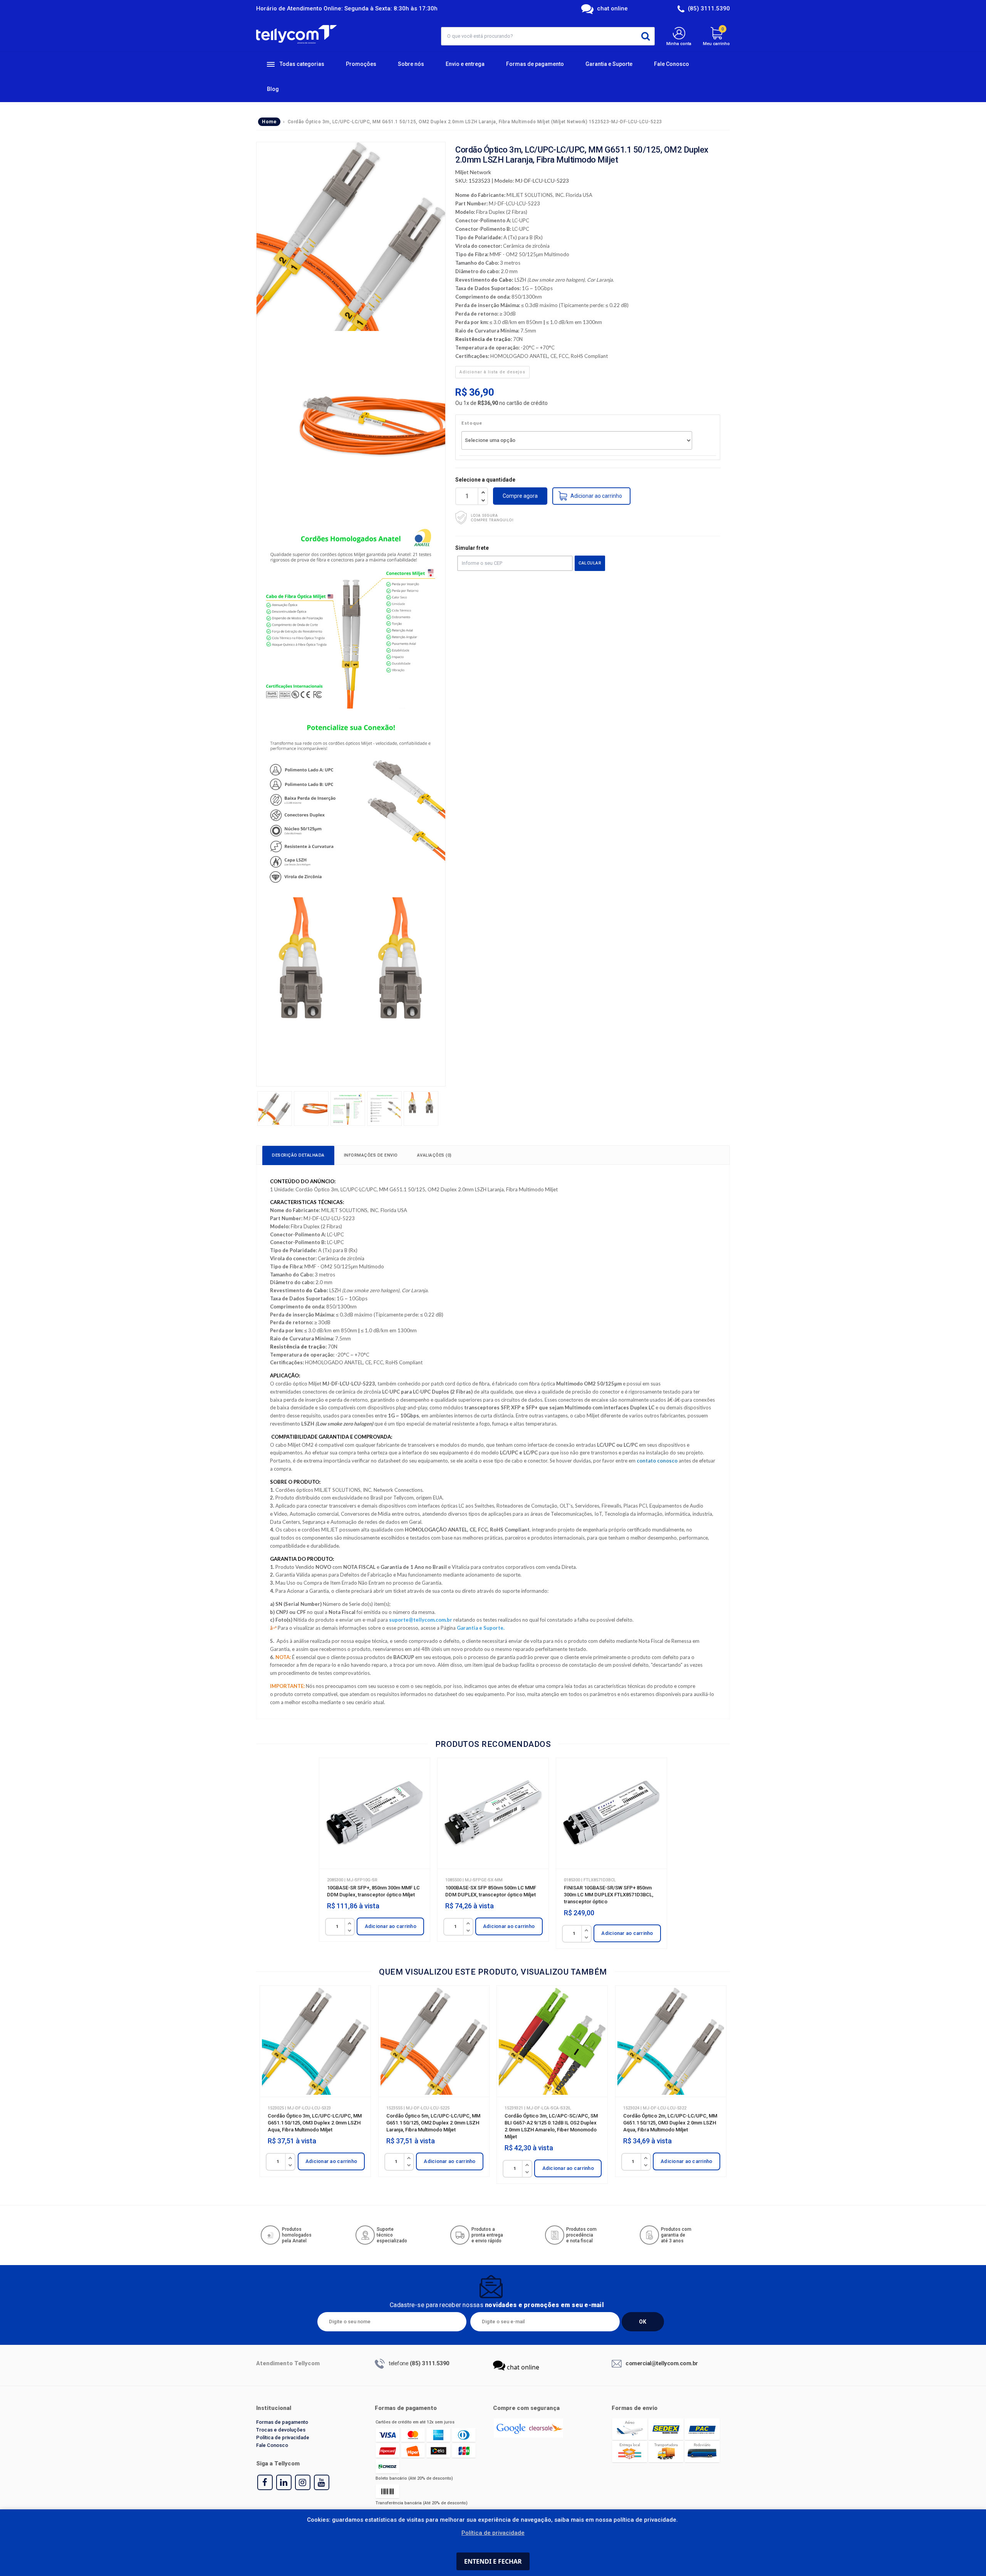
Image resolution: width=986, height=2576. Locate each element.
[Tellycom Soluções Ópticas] (296, 34)
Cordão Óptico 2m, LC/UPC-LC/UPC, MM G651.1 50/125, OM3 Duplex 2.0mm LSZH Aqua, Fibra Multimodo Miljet (670, 2123)
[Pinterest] (284, 2482)
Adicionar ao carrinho (391, 1926)
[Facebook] (265, 2482)
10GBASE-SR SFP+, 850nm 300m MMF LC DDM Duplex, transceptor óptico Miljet (373, 1891)
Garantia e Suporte (609, 64)
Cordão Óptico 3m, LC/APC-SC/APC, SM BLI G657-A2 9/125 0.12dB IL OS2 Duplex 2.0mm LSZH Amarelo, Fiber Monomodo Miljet (551, 2126)
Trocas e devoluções (281, 2430)
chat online (612, 8)
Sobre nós (411, 64)
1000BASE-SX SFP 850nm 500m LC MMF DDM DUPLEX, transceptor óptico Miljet (491, 1891)
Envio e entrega (465, 64)
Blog (273, 89)
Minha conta (679, 44)
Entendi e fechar (493, 2561)
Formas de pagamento (535, 64)
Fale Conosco (672, 64)
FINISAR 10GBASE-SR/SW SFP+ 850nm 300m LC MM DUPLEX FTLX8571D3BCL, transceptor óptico (609, 1895)
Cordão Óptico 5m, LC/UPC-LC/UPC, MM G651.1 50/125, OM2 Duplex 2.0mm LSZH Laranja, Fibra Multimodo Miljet (433, 2123)
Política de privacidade (283, 2437)
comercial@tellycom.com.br (662, 2363)
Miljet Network (473, 172)
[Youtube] (322, 2482)
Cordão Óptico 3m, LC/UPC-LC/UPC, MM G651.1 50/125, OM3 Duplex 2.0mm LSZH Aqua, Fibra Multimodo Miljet (315, 2123)
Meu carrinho (716, 36)
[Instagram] (303, 2482)
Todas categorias (301, 64)
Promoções (361, 64)
